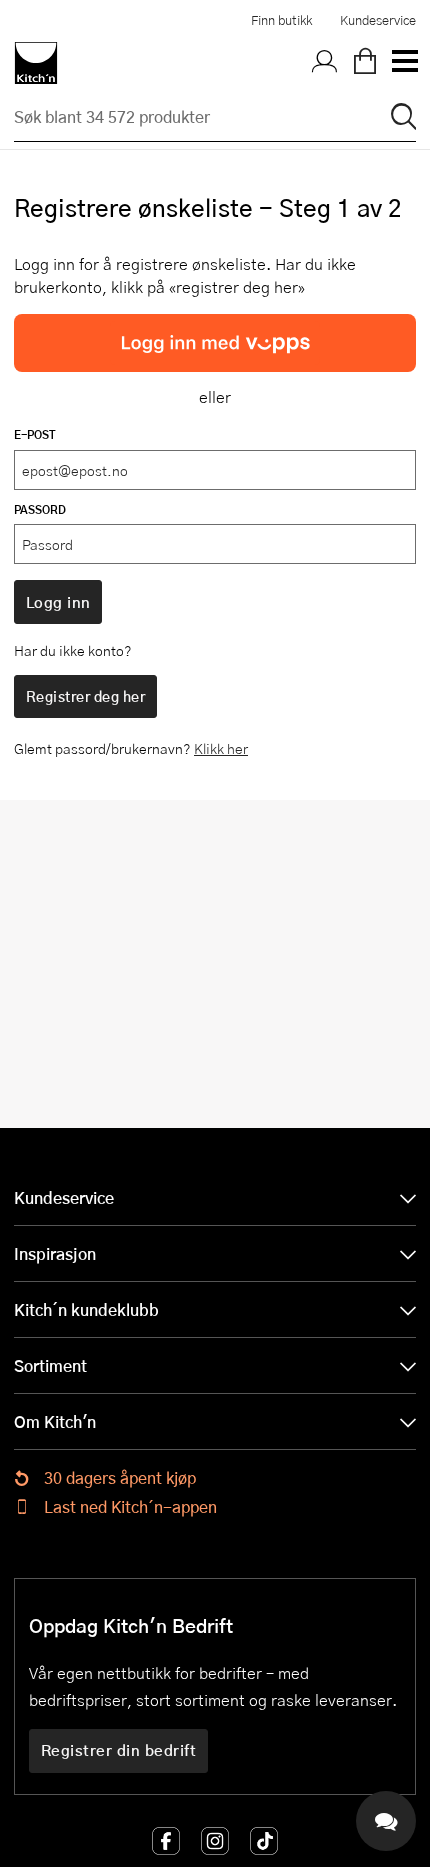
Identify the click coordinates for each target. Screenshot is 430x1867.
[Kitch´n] (36, 63)
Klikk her (221, 748)
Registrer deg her (86, 696)
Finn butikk (281, 20)
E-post (35, 434)
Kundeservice (378, 20)
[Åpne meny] (404, 63)
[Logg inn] (325, 63)
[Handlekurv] (365, 63)
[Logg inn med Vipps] (215, 343)
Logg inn (58, 602)
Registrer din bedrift (119, 1750)
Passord (40, 509)
